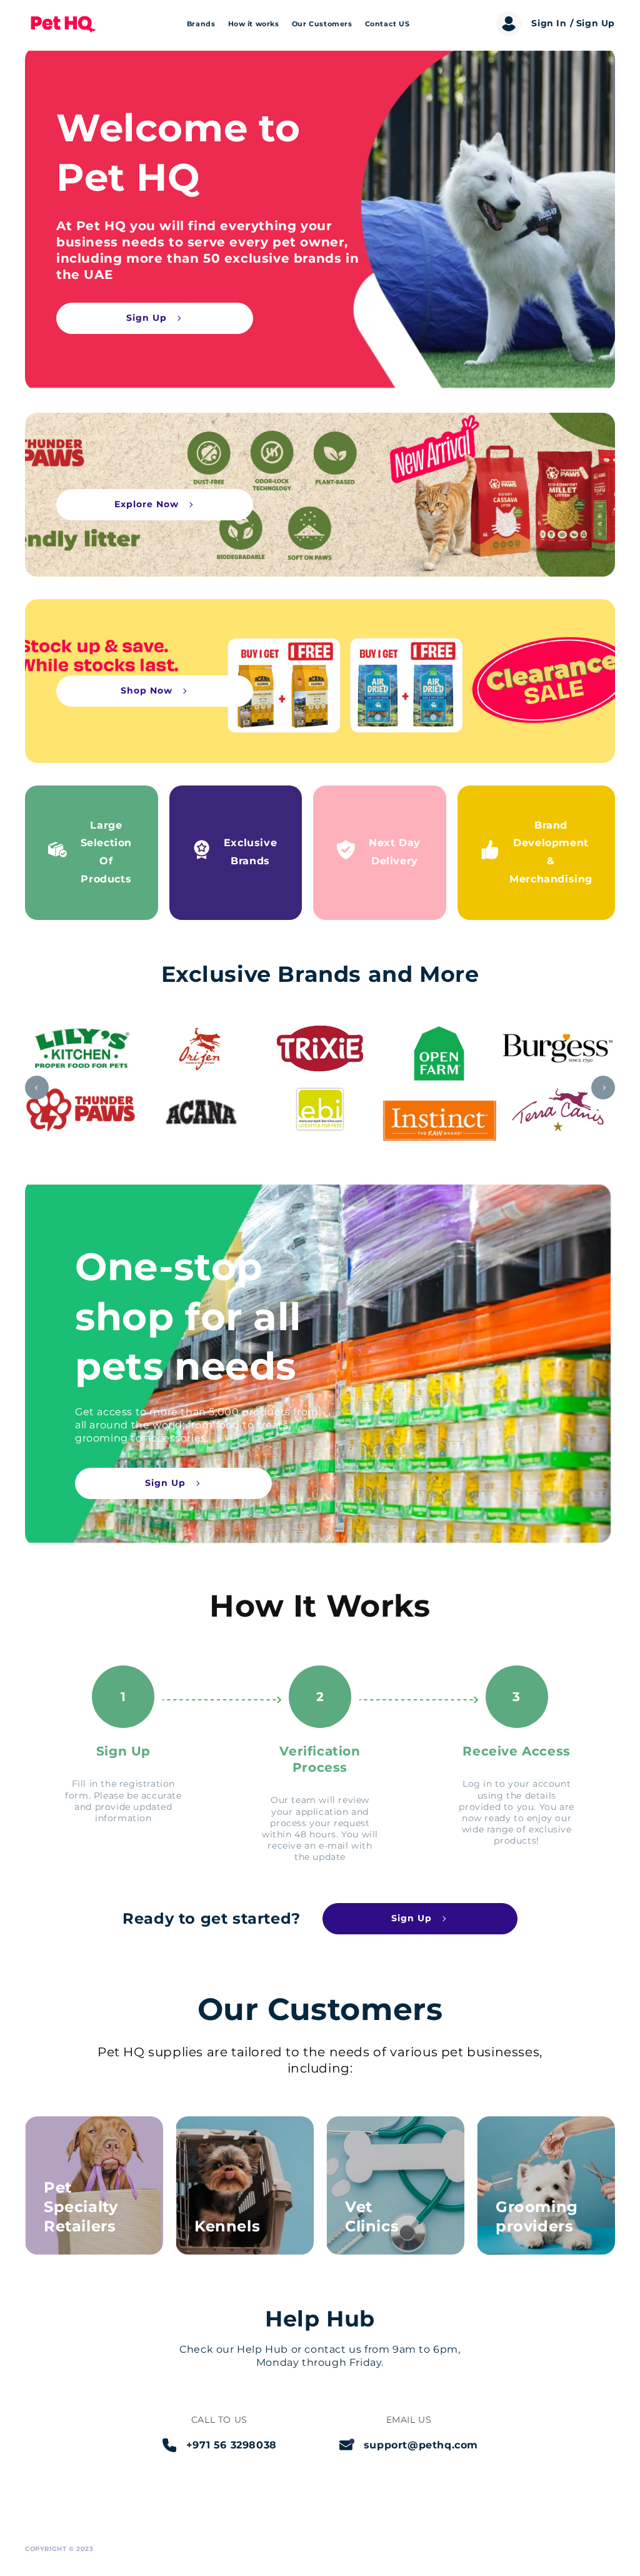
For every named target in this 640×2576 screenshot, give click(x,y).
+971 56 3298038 (232, 2445)
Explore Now (147, 504)
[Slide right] (603, 1088)
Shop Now (147, 690)
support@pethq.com (421, 2445)
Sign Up (147, 318)
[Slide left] (37, 1088)
